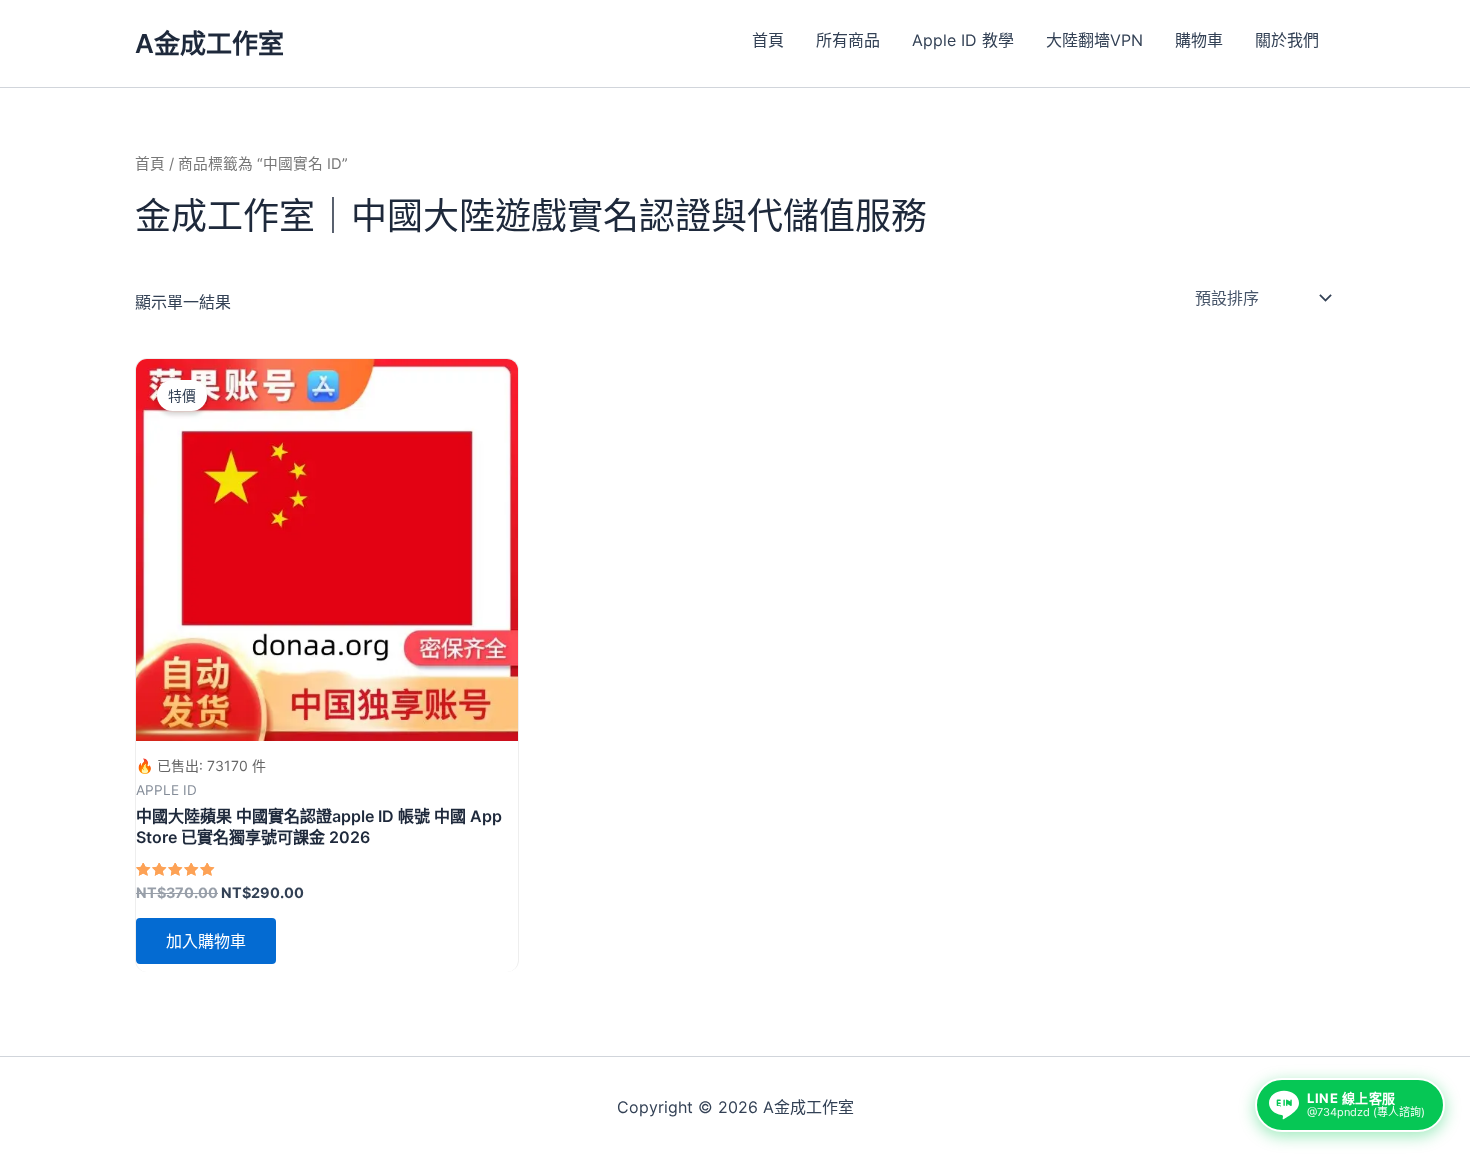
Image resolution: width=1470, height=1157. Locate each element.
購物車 (1199, 40)
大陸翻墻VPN (1094, 40)
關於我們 (1287, 40)
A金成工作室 (209, 43)
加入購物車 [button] (206, 941)
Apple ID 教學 (963, 40)
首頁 (768, 40)
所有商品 (848, 40)
